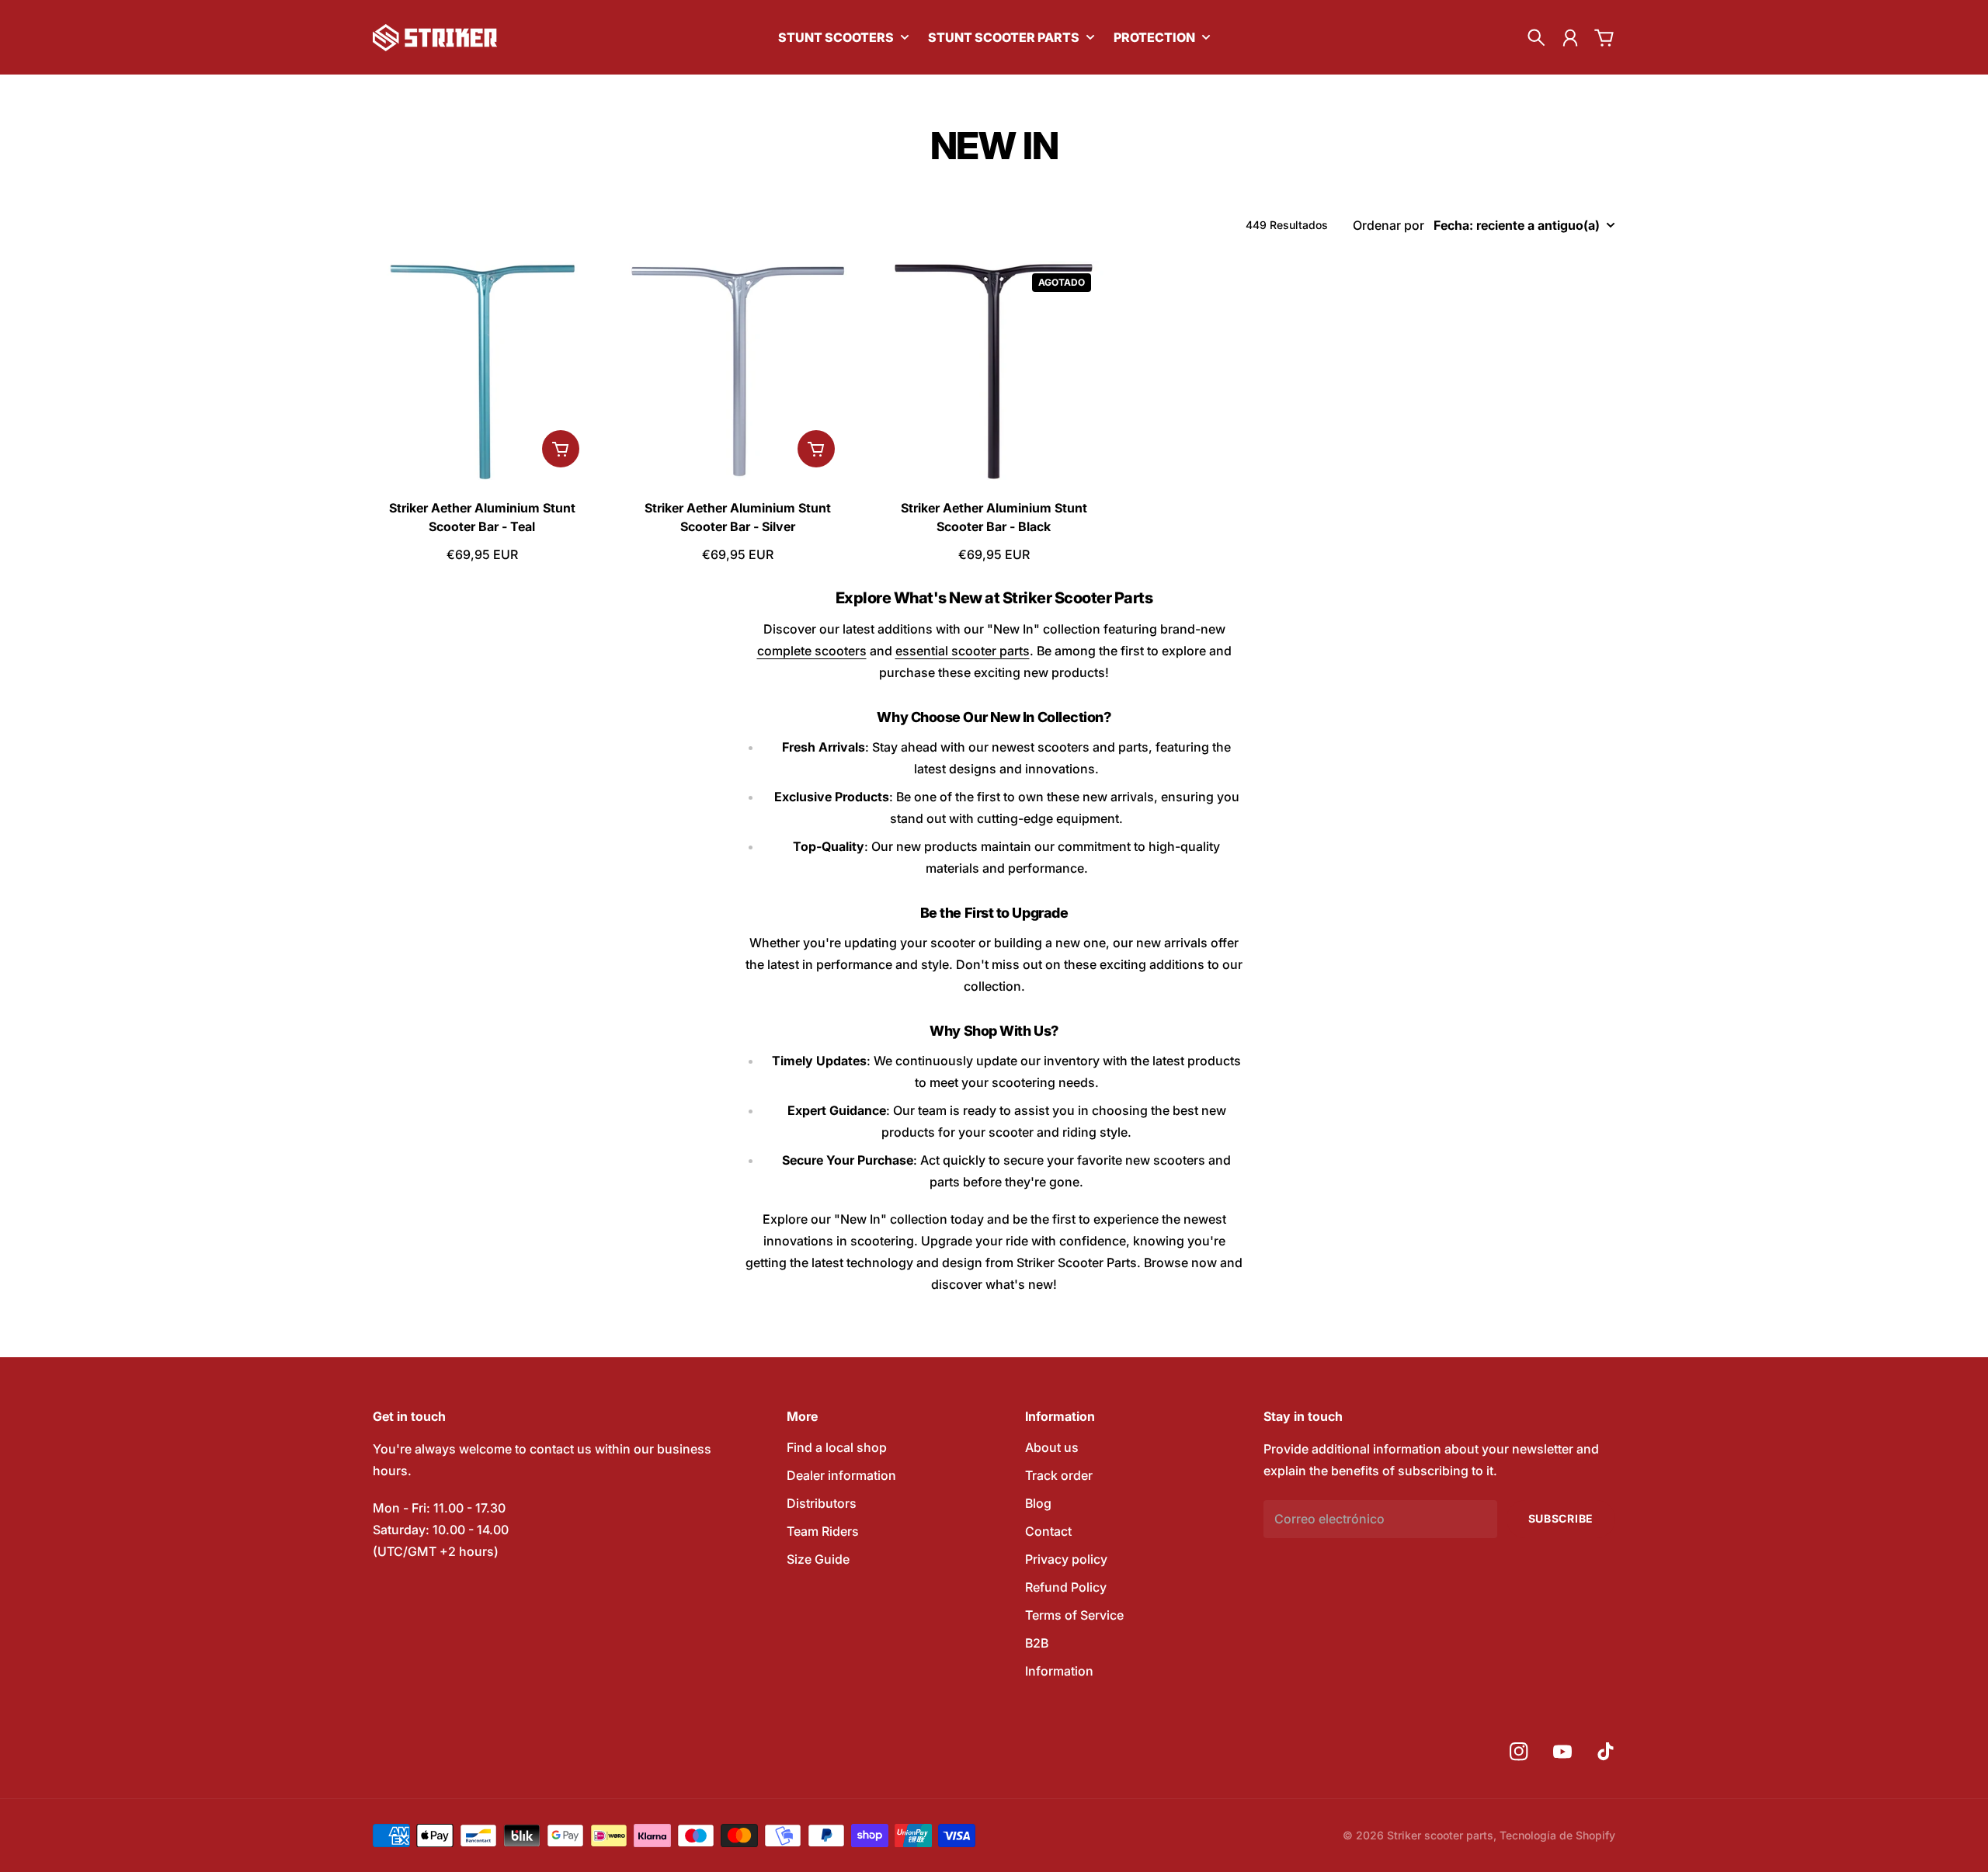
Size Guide (818, 1559)
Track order (1059, 1475)
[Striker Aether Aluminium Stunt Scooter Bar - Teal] (482, 370)
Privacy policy (1066, 1559)
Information (1059, 1671)
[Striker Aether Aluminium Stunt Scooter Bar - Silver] (739, 370)
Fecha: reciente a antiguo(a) (1517, 225)
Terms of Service (1074, 1615)
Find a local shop (837, 1447)
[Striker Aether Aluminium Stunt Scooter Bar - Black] (994, 370)
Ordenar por (1388, 225)
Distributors (822, 1503)
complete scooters (812, 651)
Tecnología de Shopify (1557, 1835)
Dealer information (841, 1475)
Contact (1048, 1531)
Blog (1038, 1503)
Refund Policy (1066, 1587)
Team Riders (823, 1531)
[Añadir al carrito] (561, 449)
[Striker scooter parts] (435, 38)
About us (1052, 1447)
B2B (1037, 1643)
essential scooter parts (963, 651)
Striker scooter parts (1440, 1835)
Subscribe (1561, 1518)
